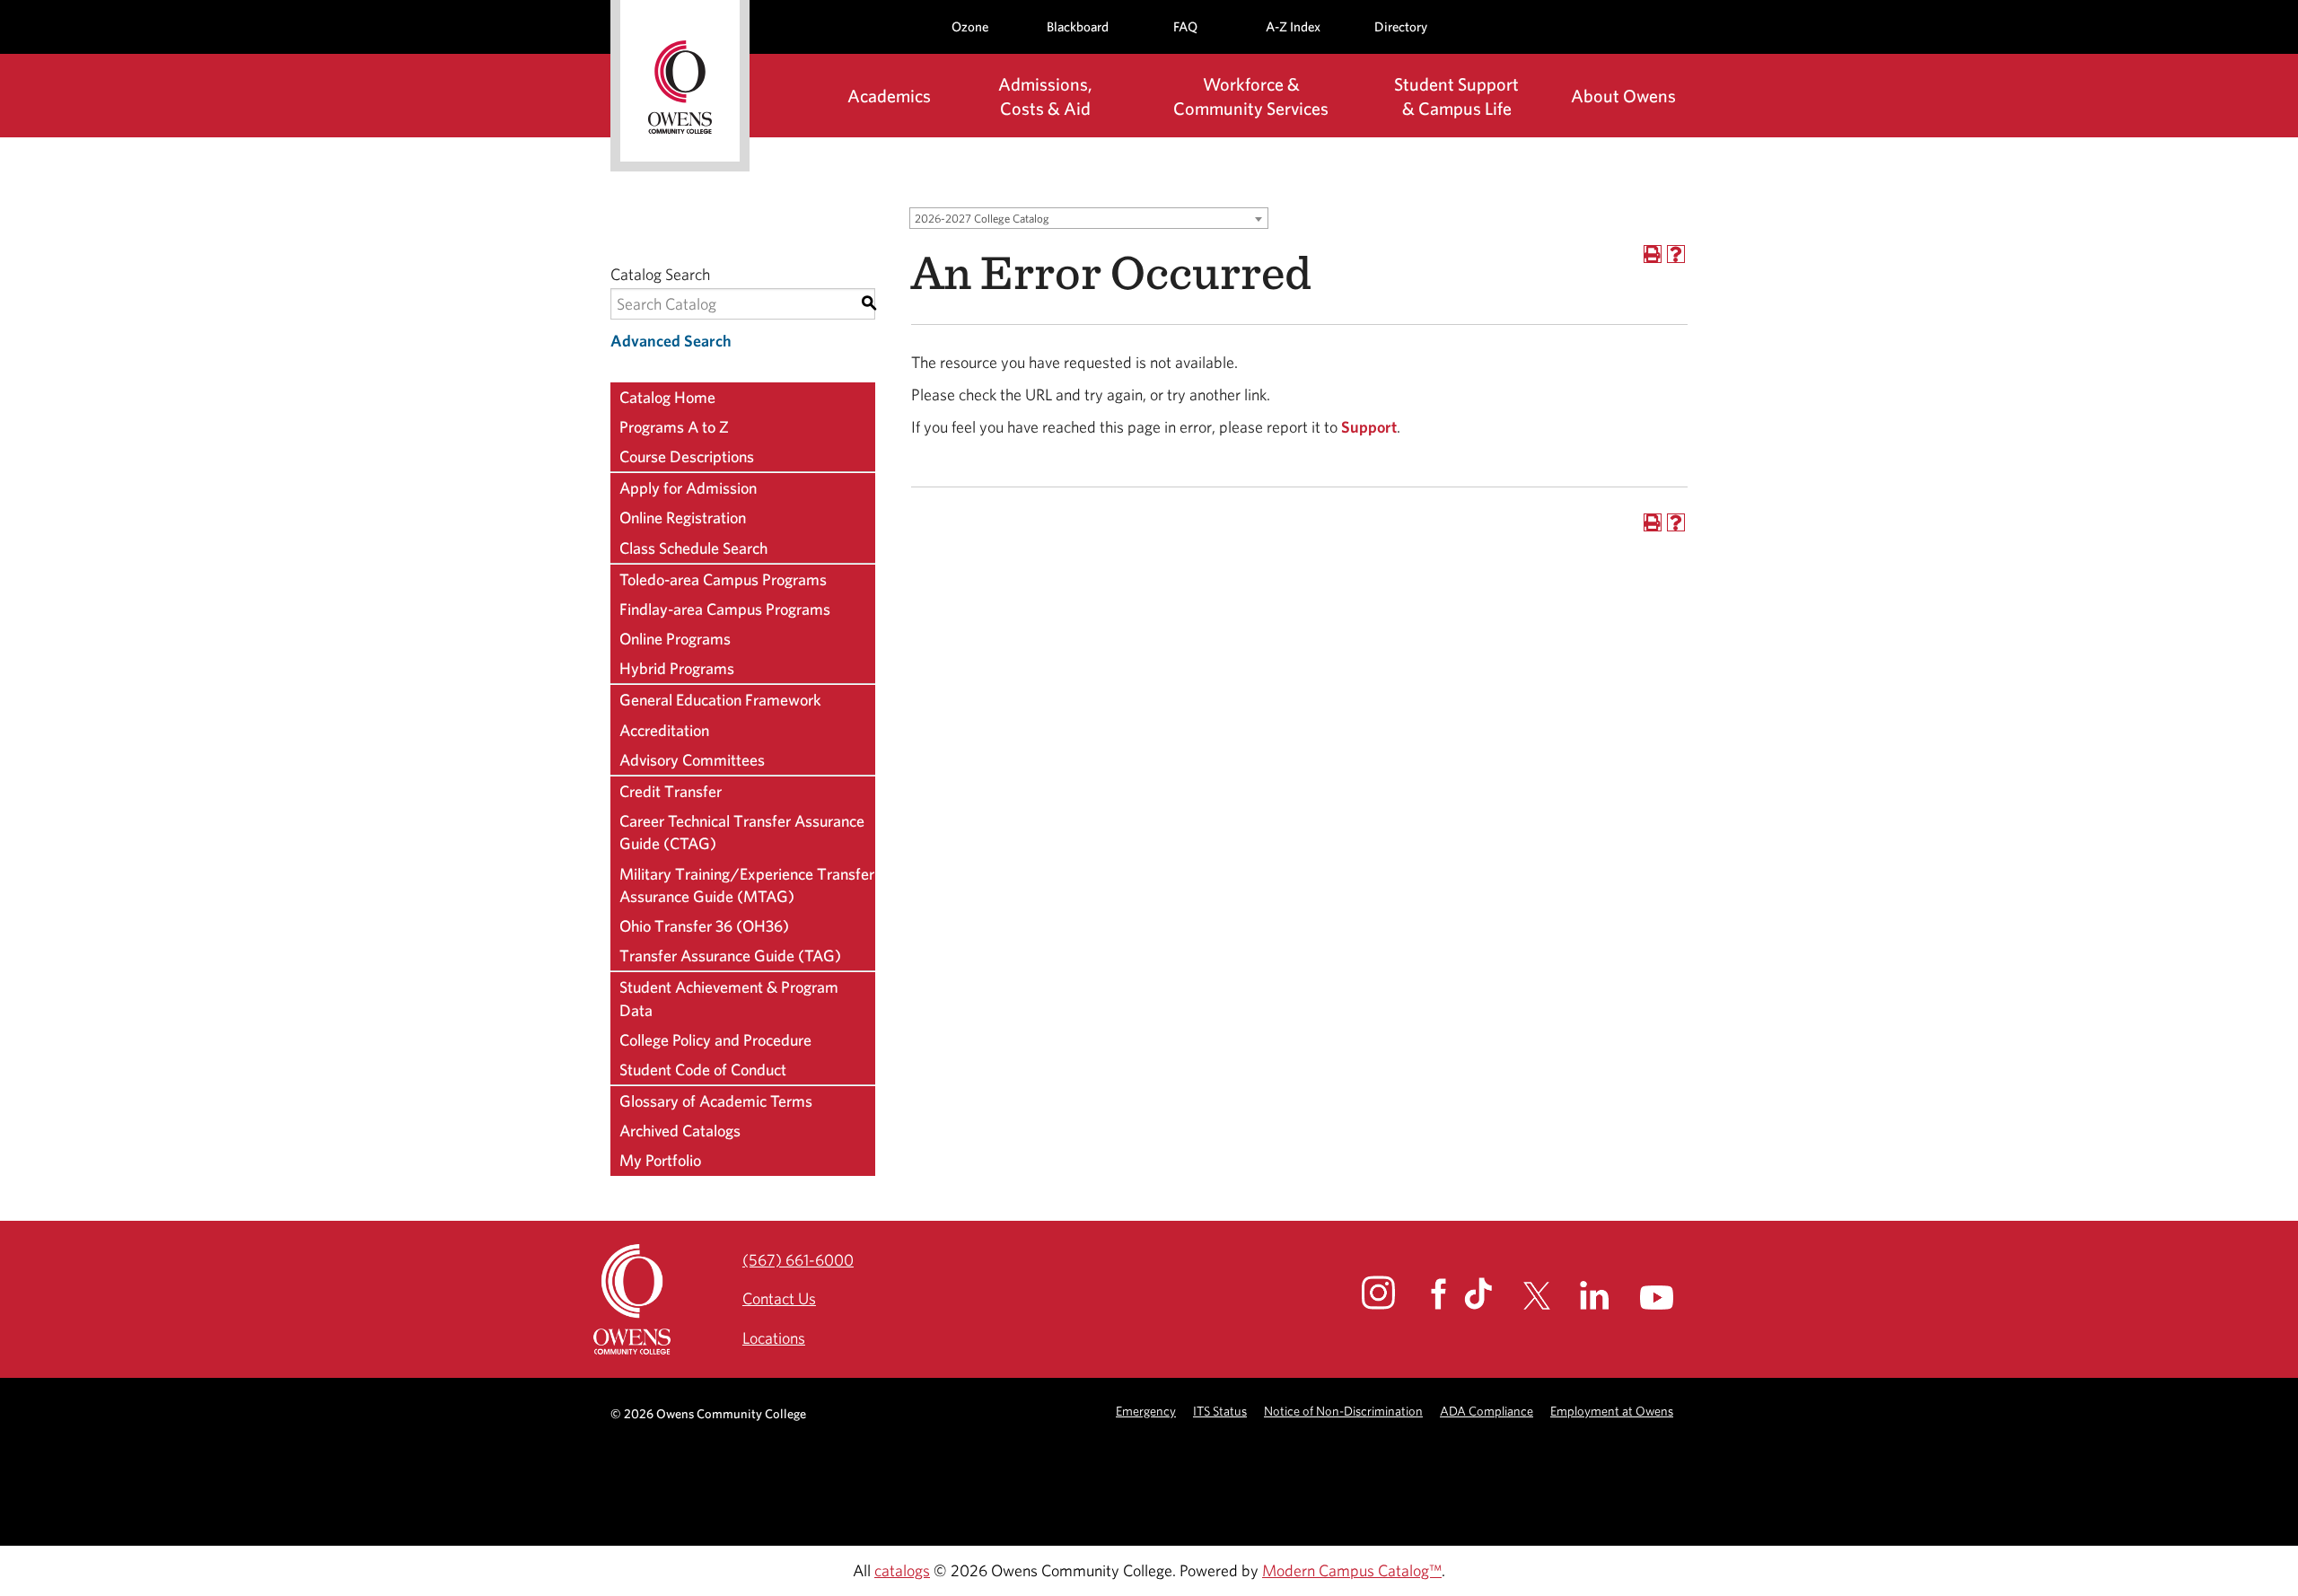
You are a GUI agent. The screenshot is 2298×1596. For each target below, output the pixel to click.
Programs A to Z (674, 427)
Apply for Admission (688, 488)
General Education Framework (720, 700)
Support (1369, 427)
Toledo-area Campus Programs (723, 579)
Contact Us (779, 1298)
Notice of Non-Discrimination (1343, 1411)
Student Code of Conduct (703, 1070)
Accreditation (664, 730)
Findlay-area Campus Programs (725, 609)
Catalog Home (667, 397)
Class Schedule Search (693, 548)
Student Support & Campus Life (1456, 96)
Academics (889, 96)
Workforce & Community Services (1251, 96)
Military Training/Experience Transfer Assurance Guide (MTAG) (747, 885)
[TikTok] (1492, 1293)
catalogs (902, 1570)
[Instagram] (1395, 1293)
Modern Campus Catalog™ (1352, 1570)
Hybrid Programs (677, 668)
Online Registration (683, 517)
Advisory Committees (692, 760)
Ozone (970, 26)
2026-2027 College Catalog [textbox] (982, 219)
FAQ (1185, 26)
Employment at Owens (1612, 1411)
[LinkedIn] (1608, 1295)
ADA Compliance (1487, 1411)
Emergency (1146, 1411)
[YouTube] (1673, 1298)
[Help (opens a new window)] (1676, 254)
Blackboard (1078, 26)
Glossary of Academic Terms (716, 1101)
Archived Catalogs (680, 1131)
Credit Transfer (671, 791)
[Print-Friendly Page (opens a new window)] (1653, 254)
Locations (774, 1338)
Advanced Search (671, 341)
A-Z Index (1293, 26)
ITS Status (1220, 1411)
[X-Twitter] (1550, 1296)
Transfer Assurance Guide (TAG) (730, 956)
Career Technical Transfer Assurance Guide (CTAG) (742, 832)
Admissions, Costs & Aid (1045, 96)
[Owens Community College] (680, 86)
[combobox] (1089, 218)
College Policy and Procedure (715, 1040)
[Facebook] (1446, 1294)
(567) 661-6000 (798, 1260)
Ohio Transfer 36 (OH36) (704, 926)
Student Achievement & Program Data (729, 998)
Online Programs (675, 639)
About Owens (1623, 96)
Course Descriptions (687, 456)
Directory (1401, 26)
